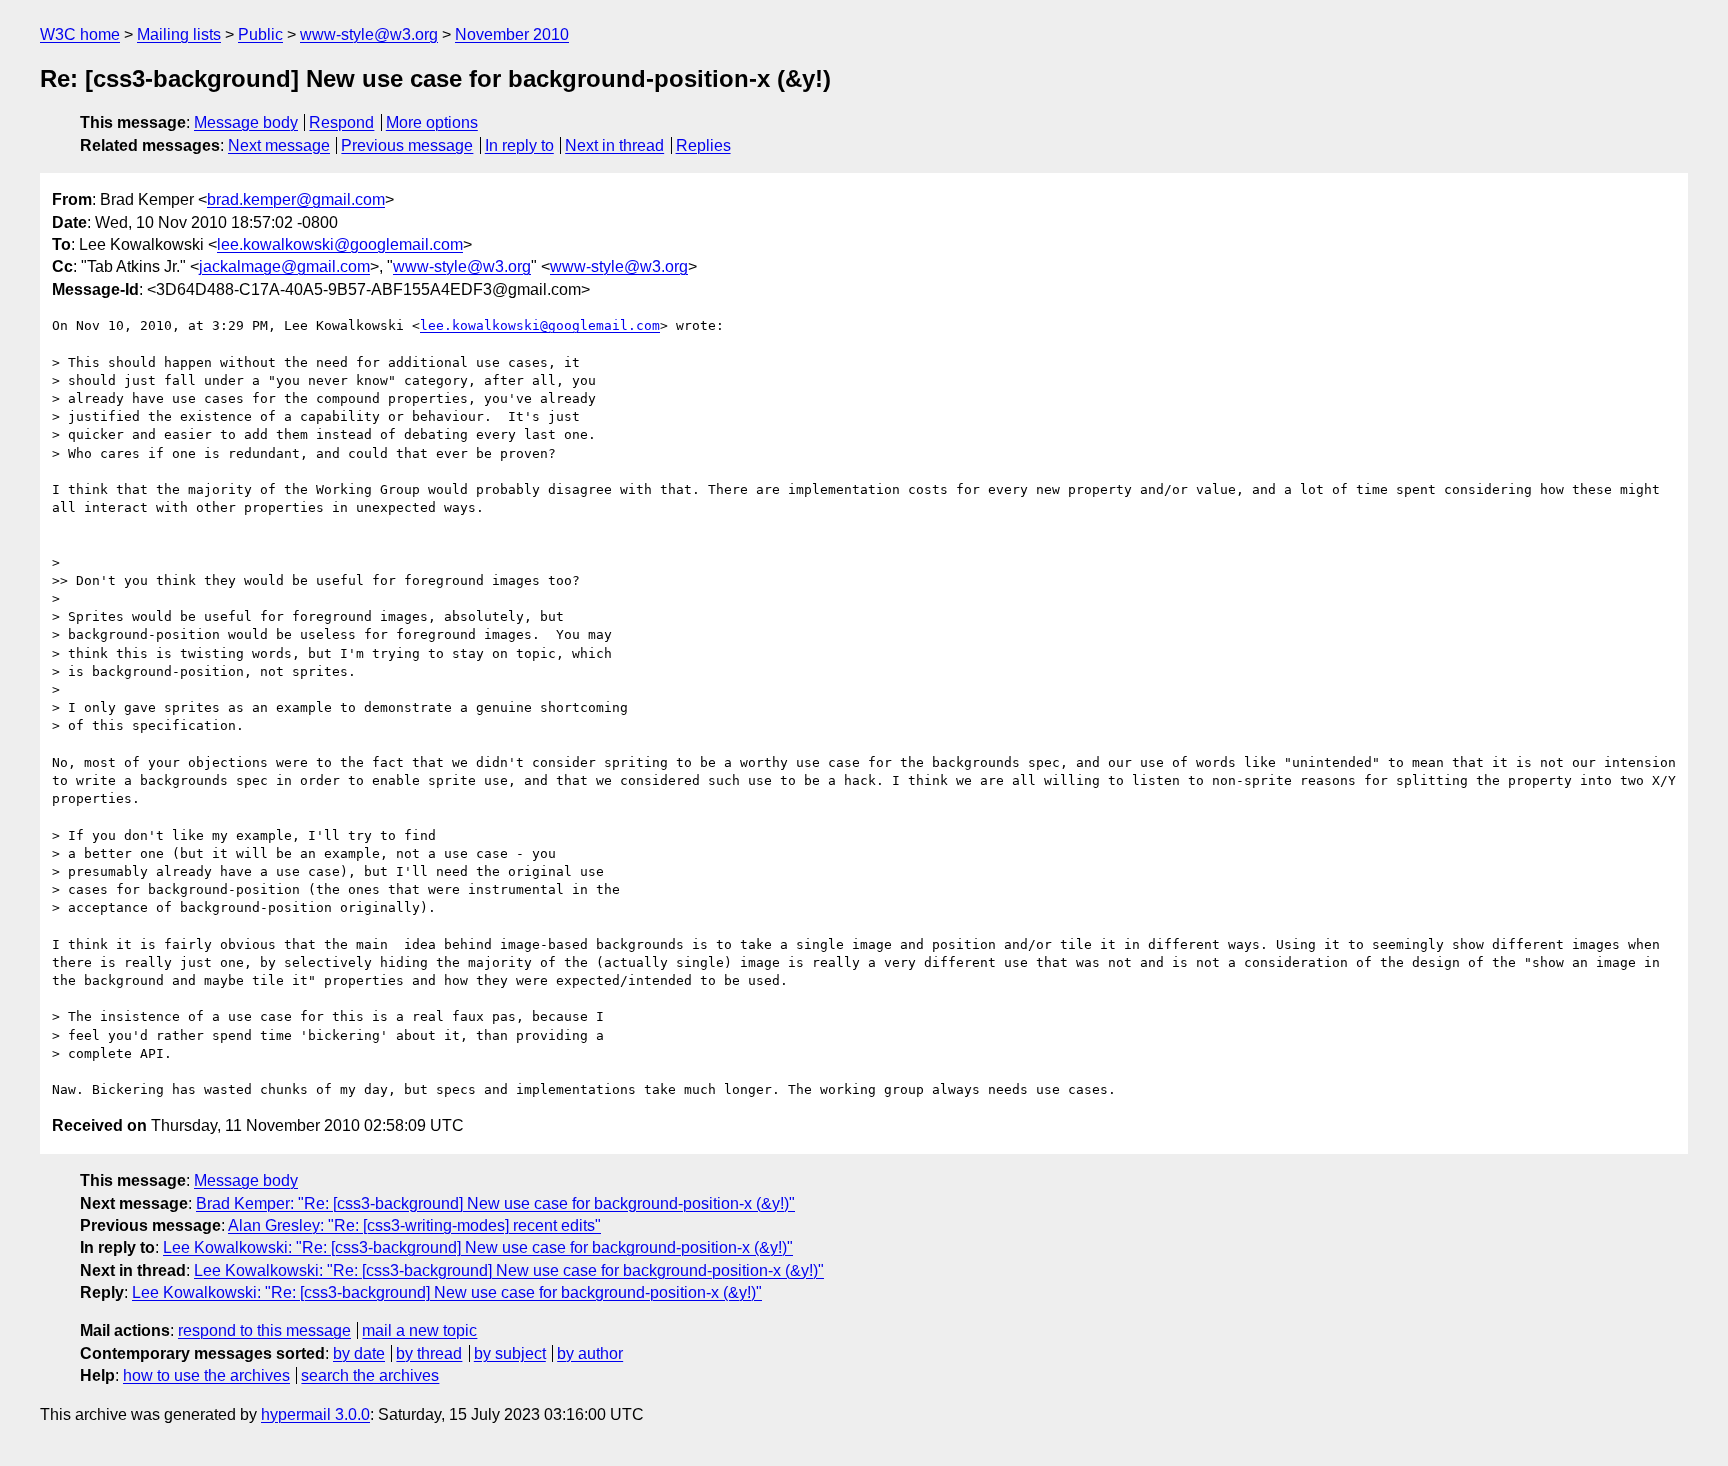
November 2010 (512, 34)
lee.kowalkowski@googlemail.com (340, 244)
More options (432, 122)
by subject (510, 1353)
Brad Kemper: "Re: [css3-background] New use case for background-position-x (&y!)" (495, 1203)
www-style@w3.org (369, 34)
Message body (246, 122)
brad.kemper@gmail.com (296, 199)
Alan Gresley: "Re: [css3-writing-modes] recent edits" (414, 1225)
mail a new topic (419, 1330)
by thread (429, 1353)
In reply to (519, 145)
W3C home (80, 34)
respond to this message (264, 1330)
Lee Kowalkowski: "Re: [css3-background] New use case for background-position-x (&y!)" (478, 1247)
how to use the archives (206, 1375)
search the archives (370, 1375)
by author (590, 1353)
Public (260, 34)
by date (359, 1353)
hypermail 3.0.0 (315, 1414)
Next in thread (614, 145)
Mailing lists (179, 34)
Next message (279, 145)
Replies (703, 145)
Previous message (407, 145)
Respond (341, 122)
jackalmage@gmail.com (284, 266)
